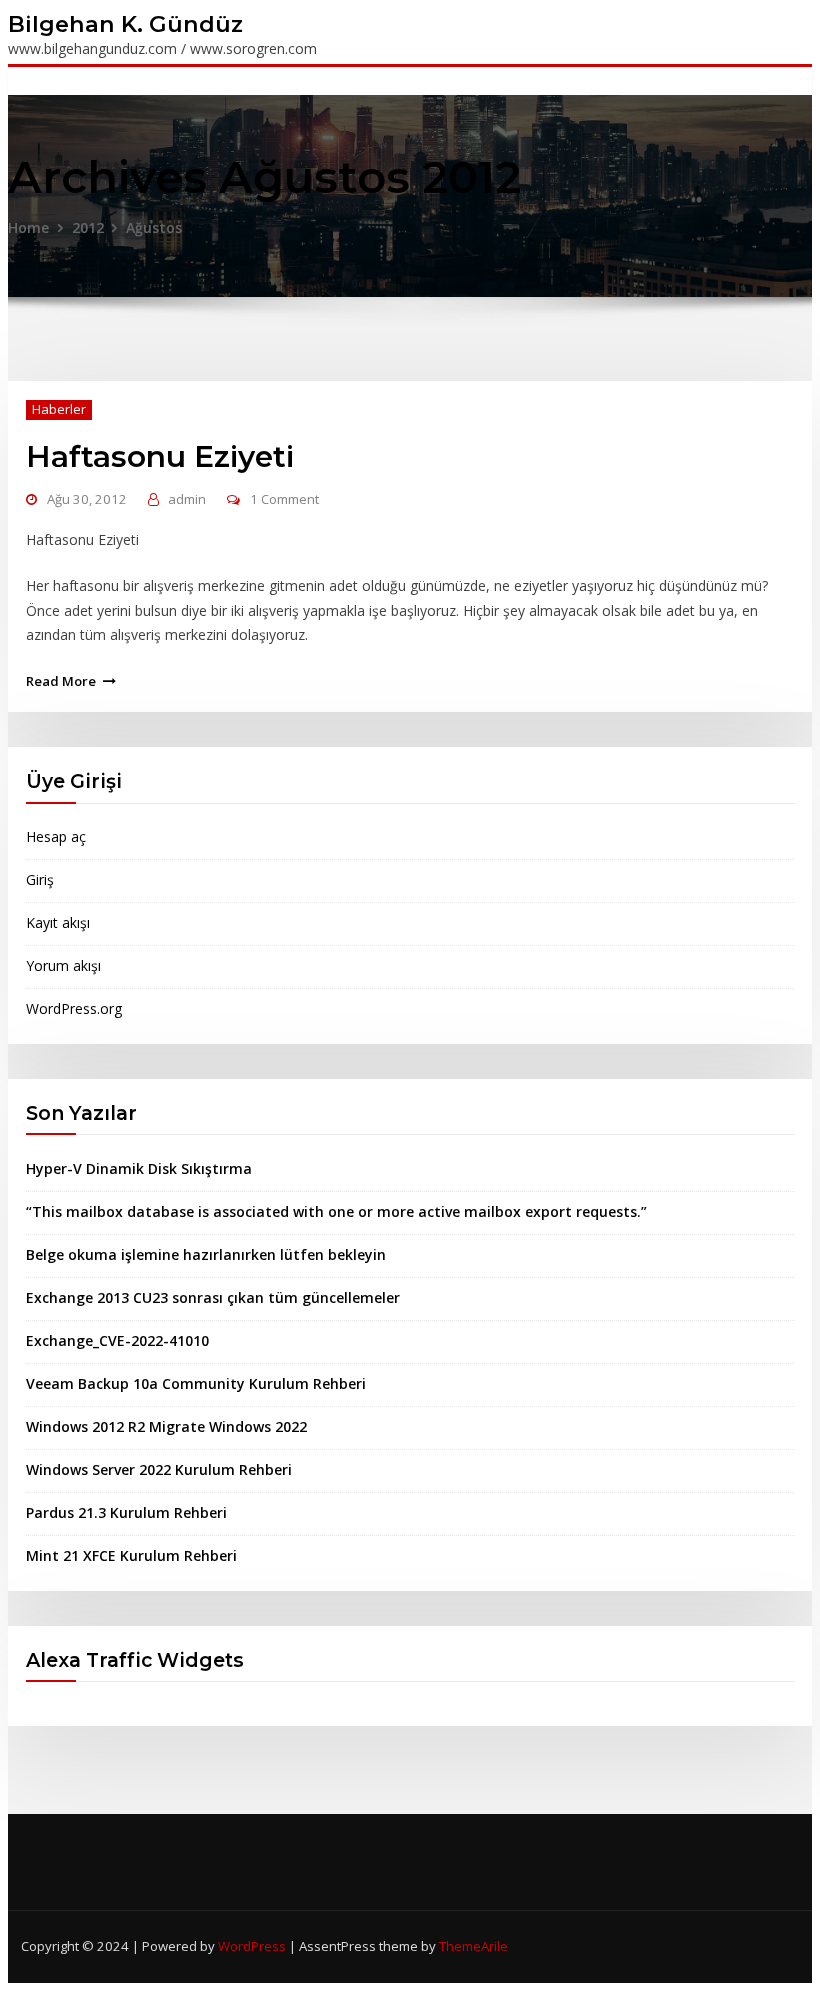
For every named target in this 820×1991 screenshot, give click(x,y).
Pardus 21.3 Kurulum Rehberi (126, 1512)
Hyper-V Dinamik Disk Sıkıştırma (139, 1168)
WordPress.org (74, 1008)
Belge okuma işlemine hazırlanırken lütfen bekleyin (206, 1254)
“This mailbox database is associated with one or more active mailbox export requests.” (336, 1211)
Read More (61, 681)
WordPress (252, 1946)
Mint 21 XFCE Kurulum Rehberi (131, 1555)
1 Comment (284, 499)
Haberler (59, 409)
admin (187, 499)
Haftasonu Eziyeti (160, 456)
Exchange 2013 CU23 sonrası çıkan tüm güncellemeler (213, 1297)
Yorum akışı (63, 965)
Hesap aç (56, 836)
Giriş (40, 879)
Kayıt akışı (58, 922)
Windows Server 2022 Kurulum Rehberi (159, 1469)
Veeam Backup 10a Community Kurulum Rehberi (196, 1383)
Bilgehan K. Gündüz (125, 24)
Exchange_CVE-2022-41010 (117, 1340)
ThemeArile (473, 1946)
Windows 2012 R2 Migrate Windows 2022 (166, 1426)
